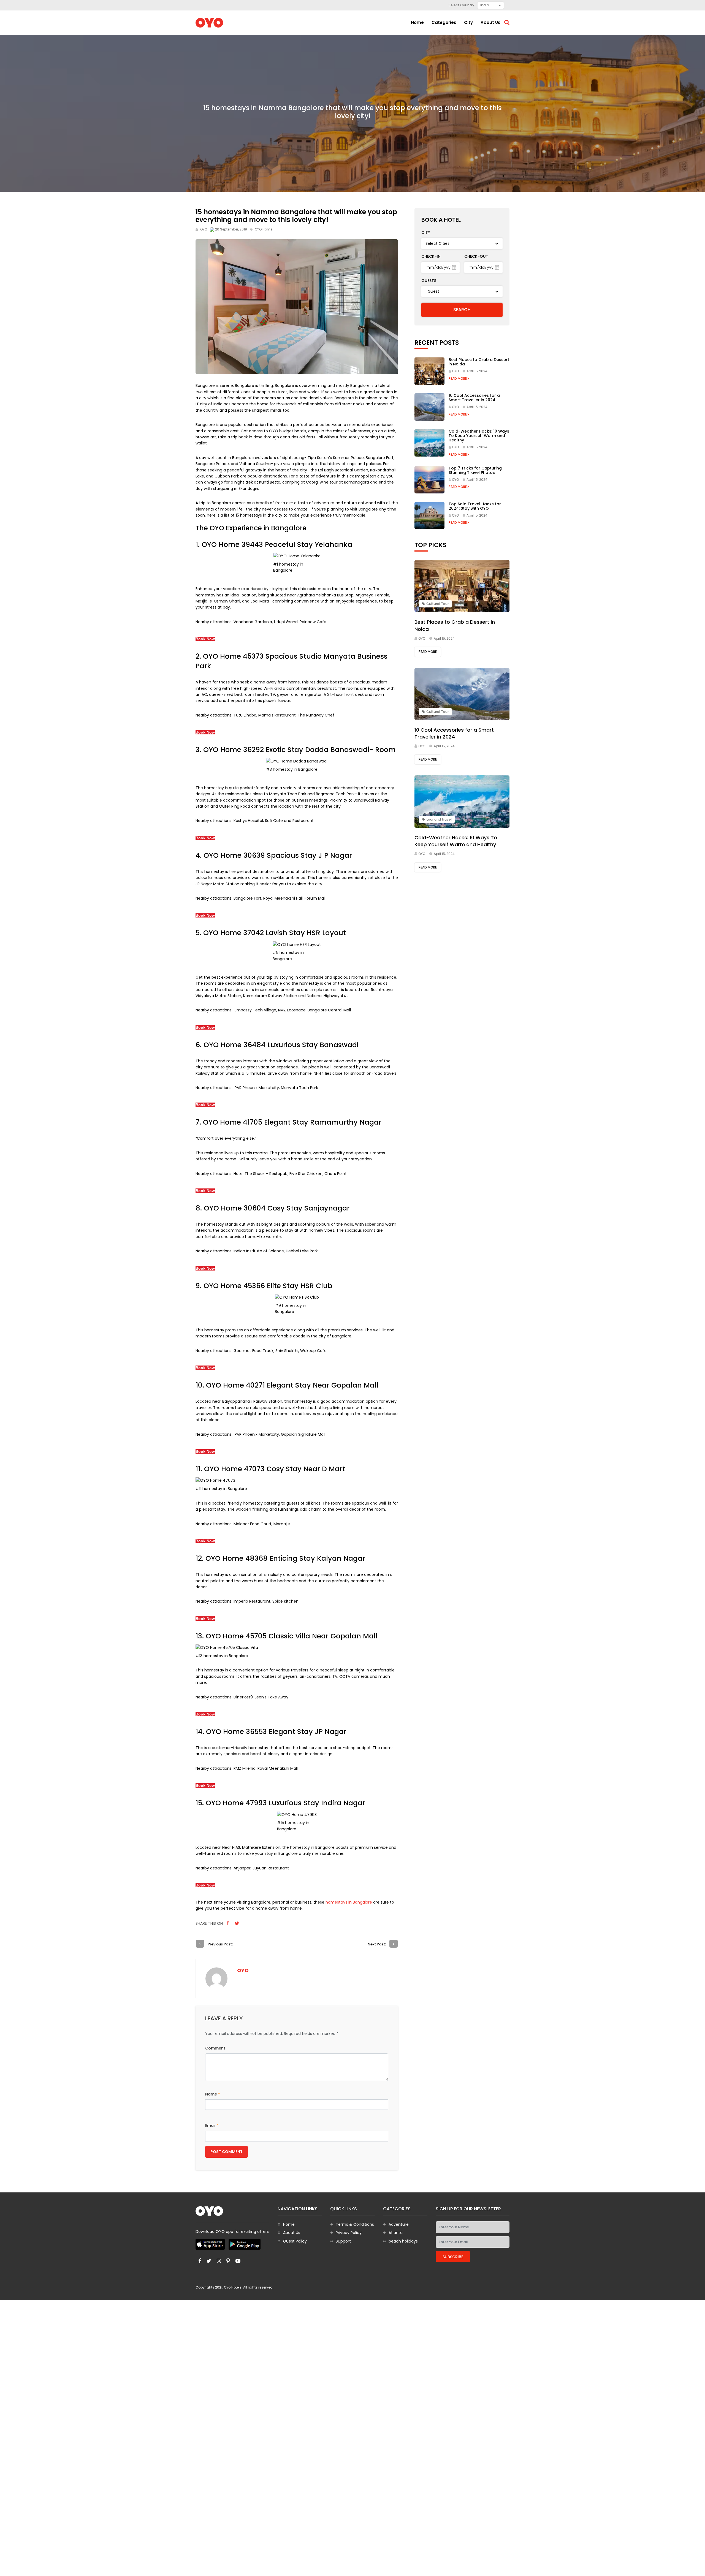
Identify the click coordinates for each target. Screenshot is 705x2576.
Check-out (476, 256)
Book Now (205, 639)
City (468, 22)
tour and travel (439, 819)
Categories (444, 22)
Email (212, 2126)
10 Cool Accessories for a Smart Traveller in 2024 (474, 398)
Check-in (431, 256)
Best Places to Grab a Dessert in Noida (479, 362)
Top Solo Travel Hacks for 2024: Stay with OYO (475, 506)
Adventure (399, 2224)
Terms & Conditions (355, 2224)
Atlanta (396, 2233)
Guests (429, 281)
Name (213, 2094)
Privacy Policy (349, 2233)
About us (490, 22)
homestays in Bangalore (349, 1902)
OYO (204, 229)
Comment (215, 2048)
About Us (292, 2233)
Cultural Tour (437, 604)
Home (417, 22)
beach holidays (403, 2241)
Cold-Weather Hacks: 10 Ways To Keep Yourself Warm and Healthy (479, 436)
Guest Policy (295, 2241)
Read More (458, 378)
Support (343, 2241)
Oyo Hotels (233, 2287)
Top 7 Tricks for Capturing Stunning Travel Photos (475, 470)
